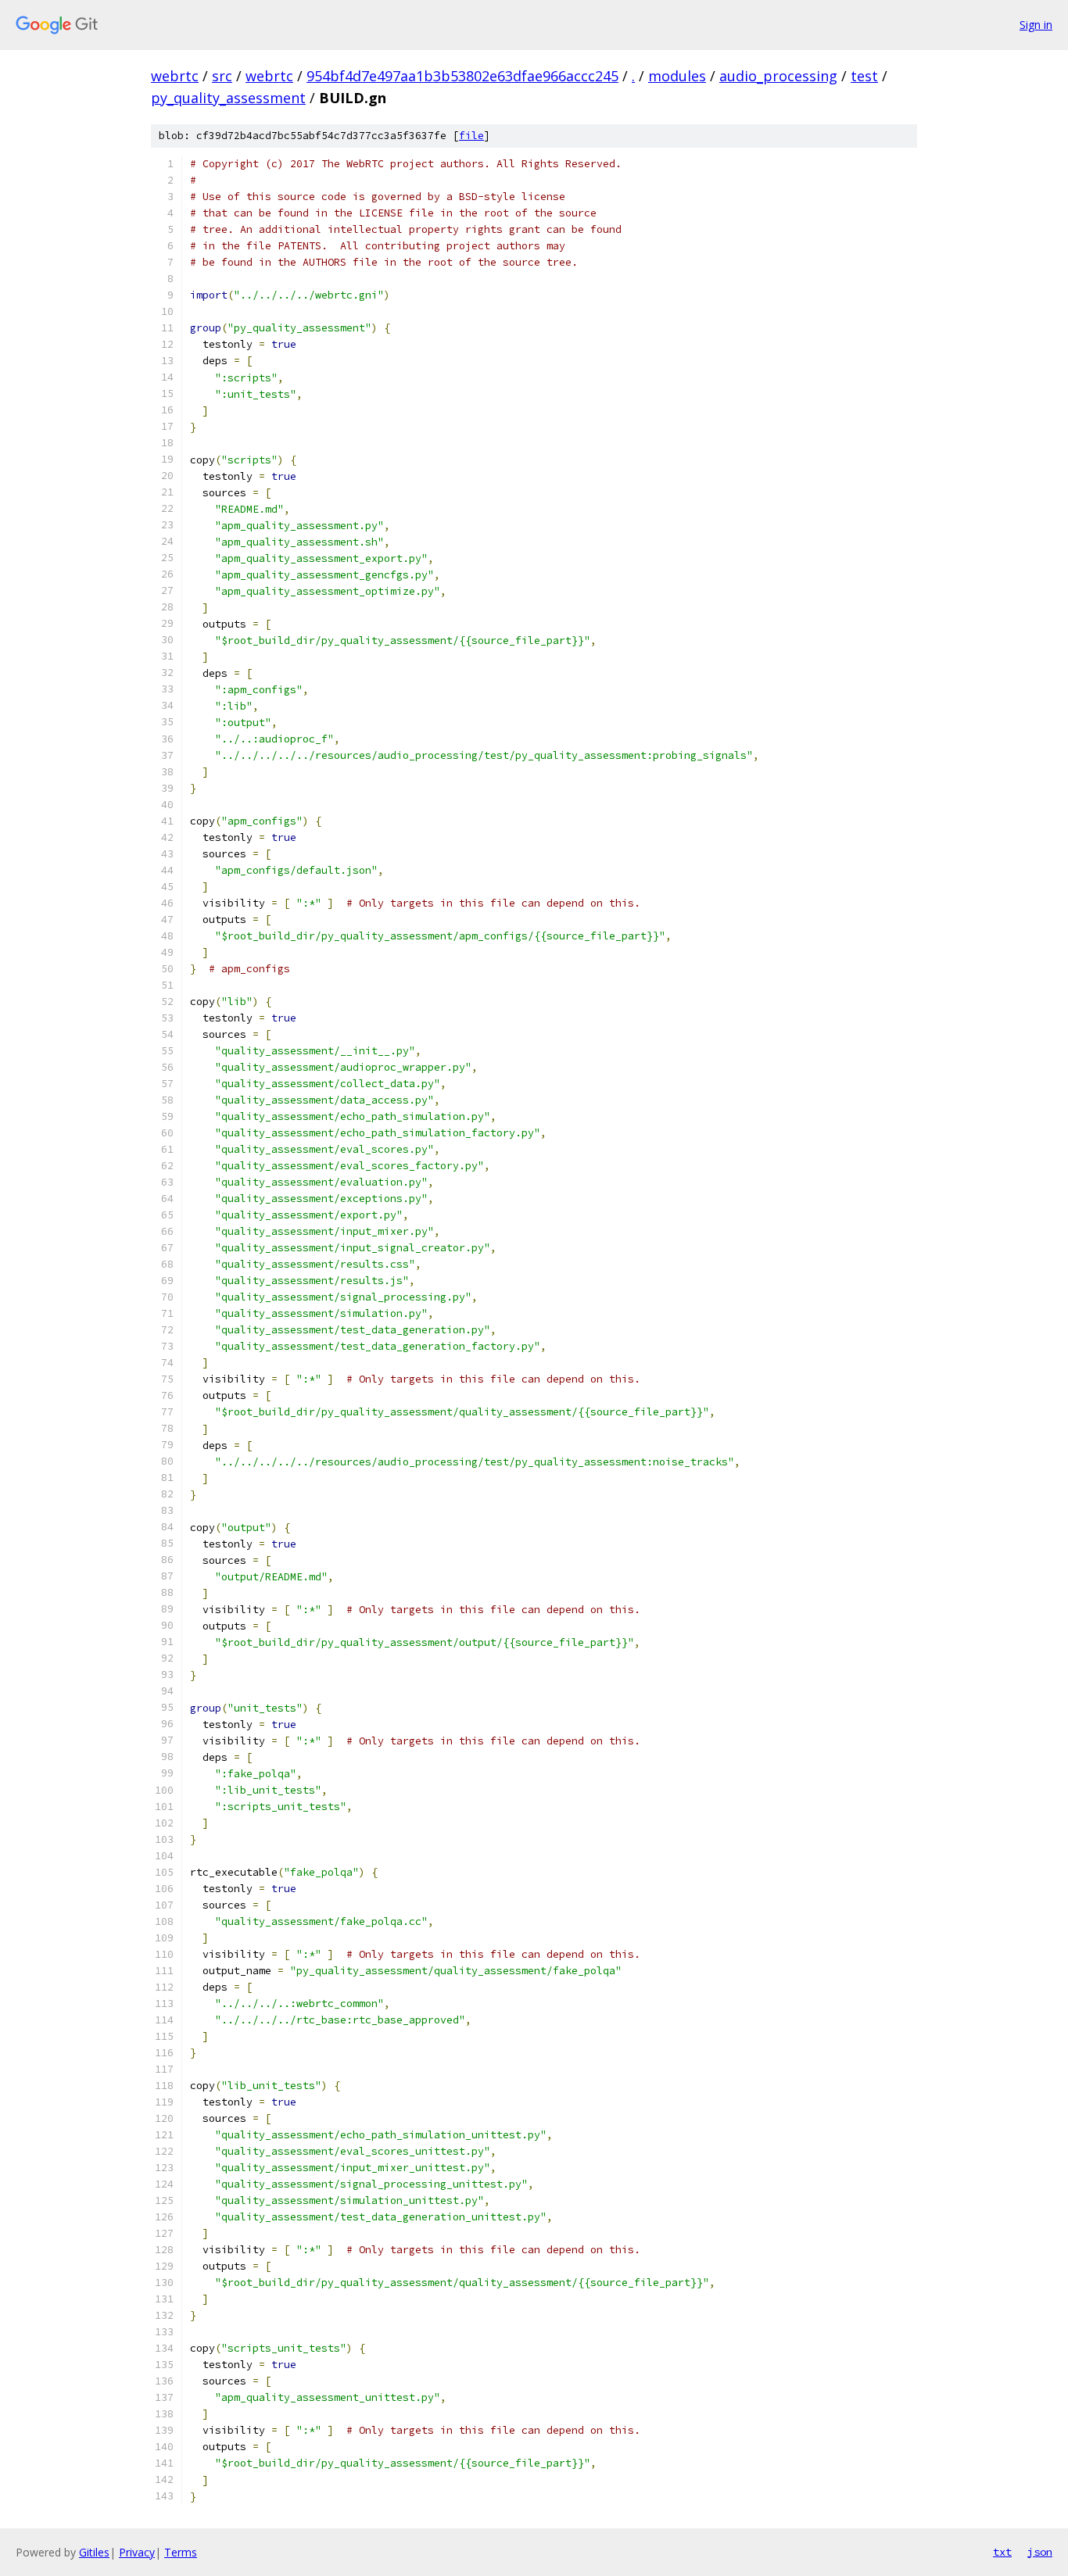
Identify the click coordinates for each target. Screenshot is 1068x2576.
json (1040, 2552)
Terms (181, 2552)
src (222, 76)
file (471, 136)
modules (677, 76)
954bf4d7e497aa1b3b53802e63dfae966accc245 (462, 76)
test (864, 76)
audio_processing (778, 76)
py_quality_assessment (228, 98)
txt (1002, 2552)
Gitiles (94, 2552)
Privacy (137, 2552)
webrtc (175, 76)
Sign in (1036, 25)
